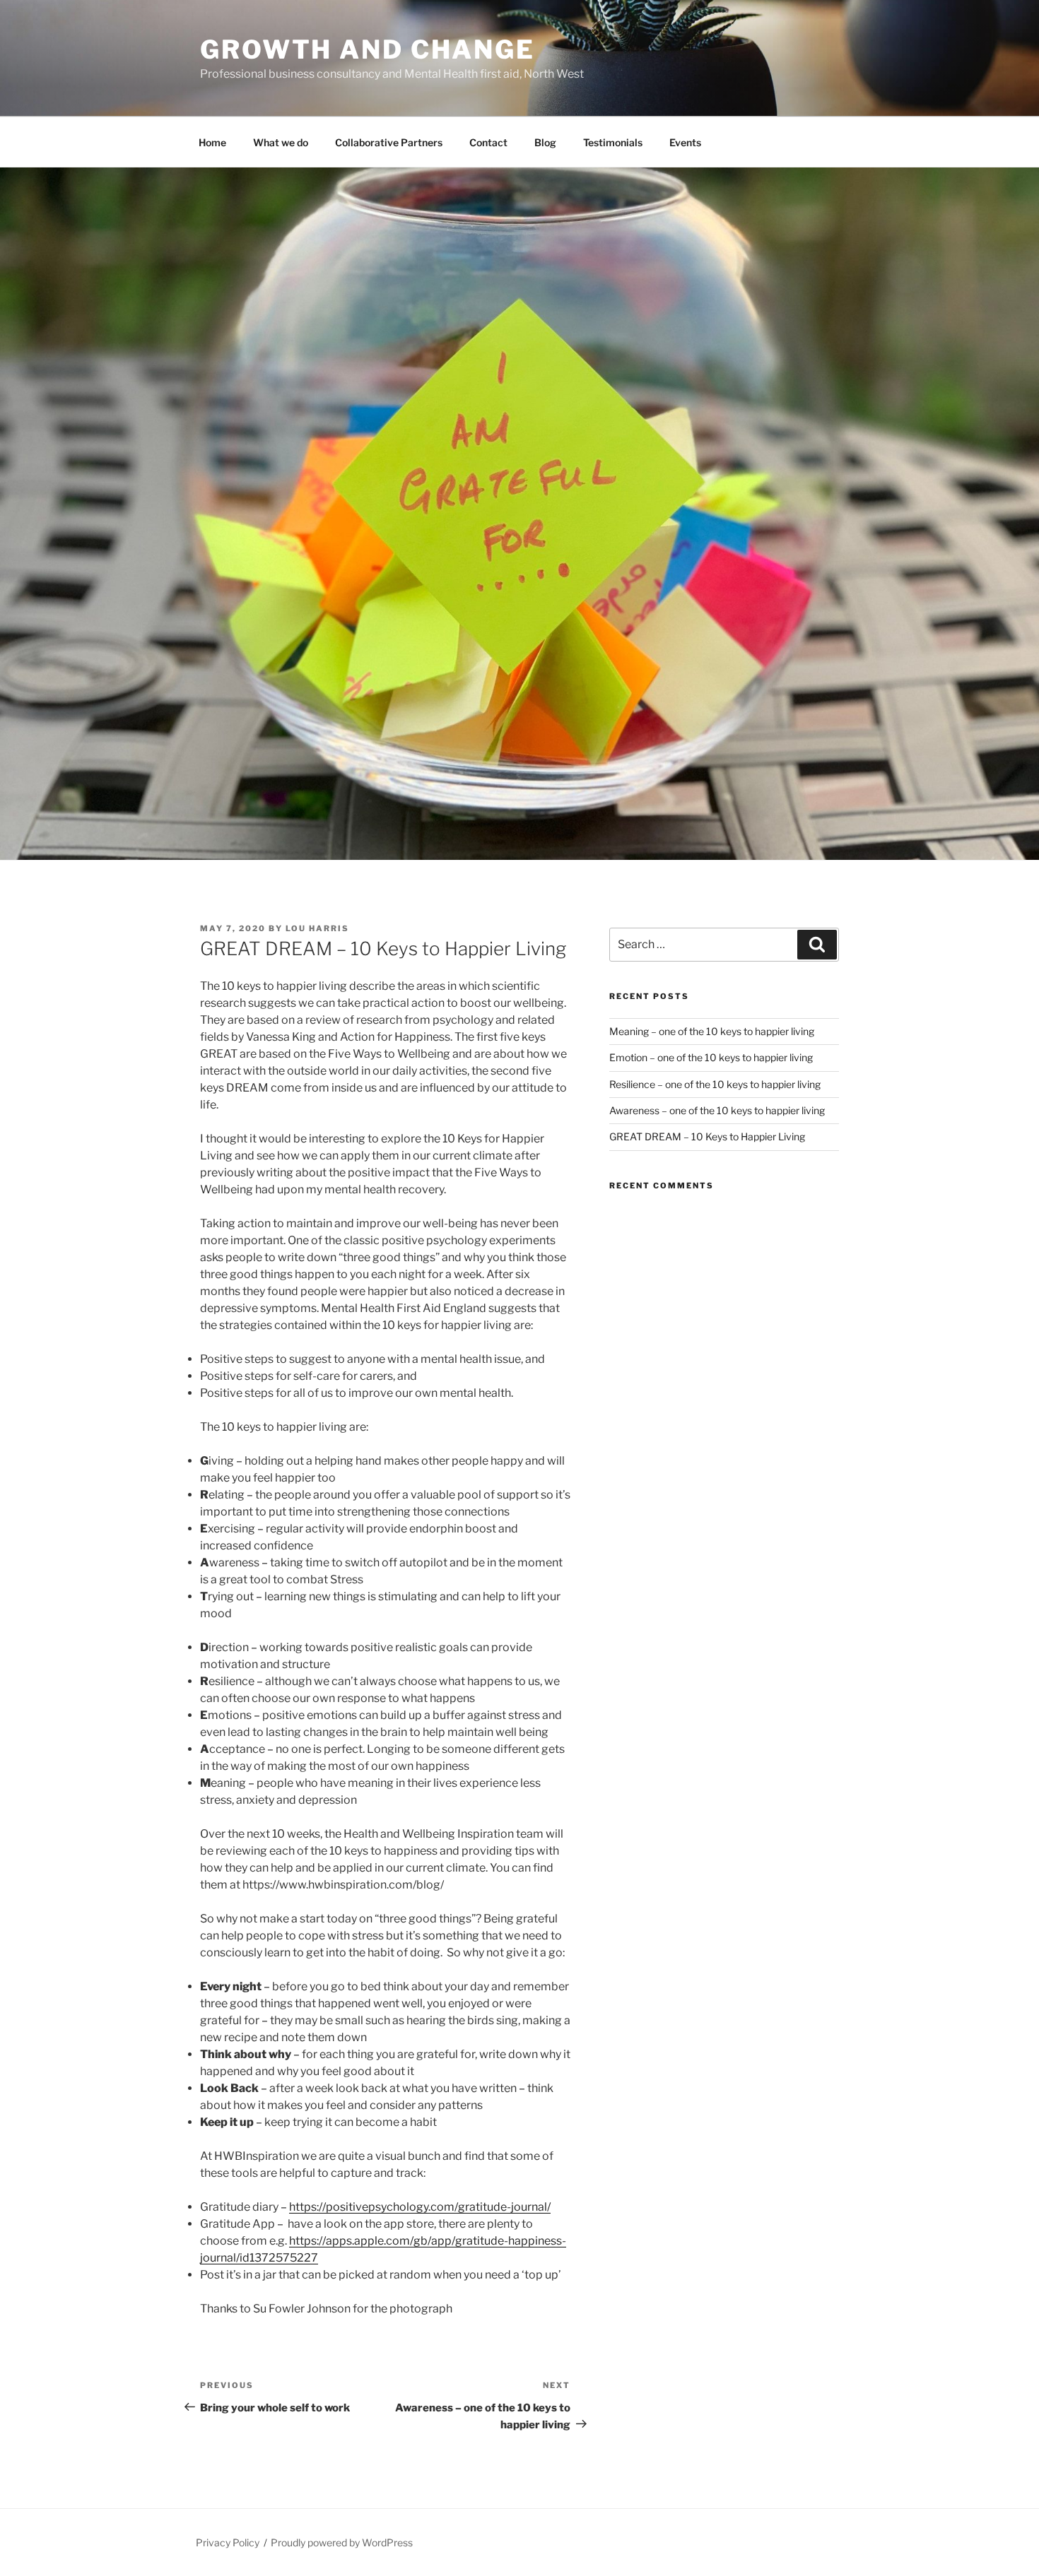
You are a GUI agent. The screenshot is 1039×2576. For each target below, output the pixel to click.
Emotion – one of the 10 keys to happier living (711, 1057)
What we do (281, 142)
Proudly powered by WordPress (342, 2542)
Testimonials (613, 142)
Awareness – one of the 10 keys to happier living (717, 1110)
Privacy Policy (228, 2542)
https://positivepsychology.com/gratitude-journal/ (420, 2207)
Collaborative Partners (389, 142)
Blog (545, 142)
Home (212, 142)
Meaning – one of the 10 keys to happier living (712, 1031)
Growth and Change (368, 49)
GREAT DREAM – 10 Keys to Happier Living (707, 1136)
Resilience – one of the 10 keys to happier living (715, 1084)
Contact (488, 142)
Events (685, 142)
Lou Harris (317, 928)
